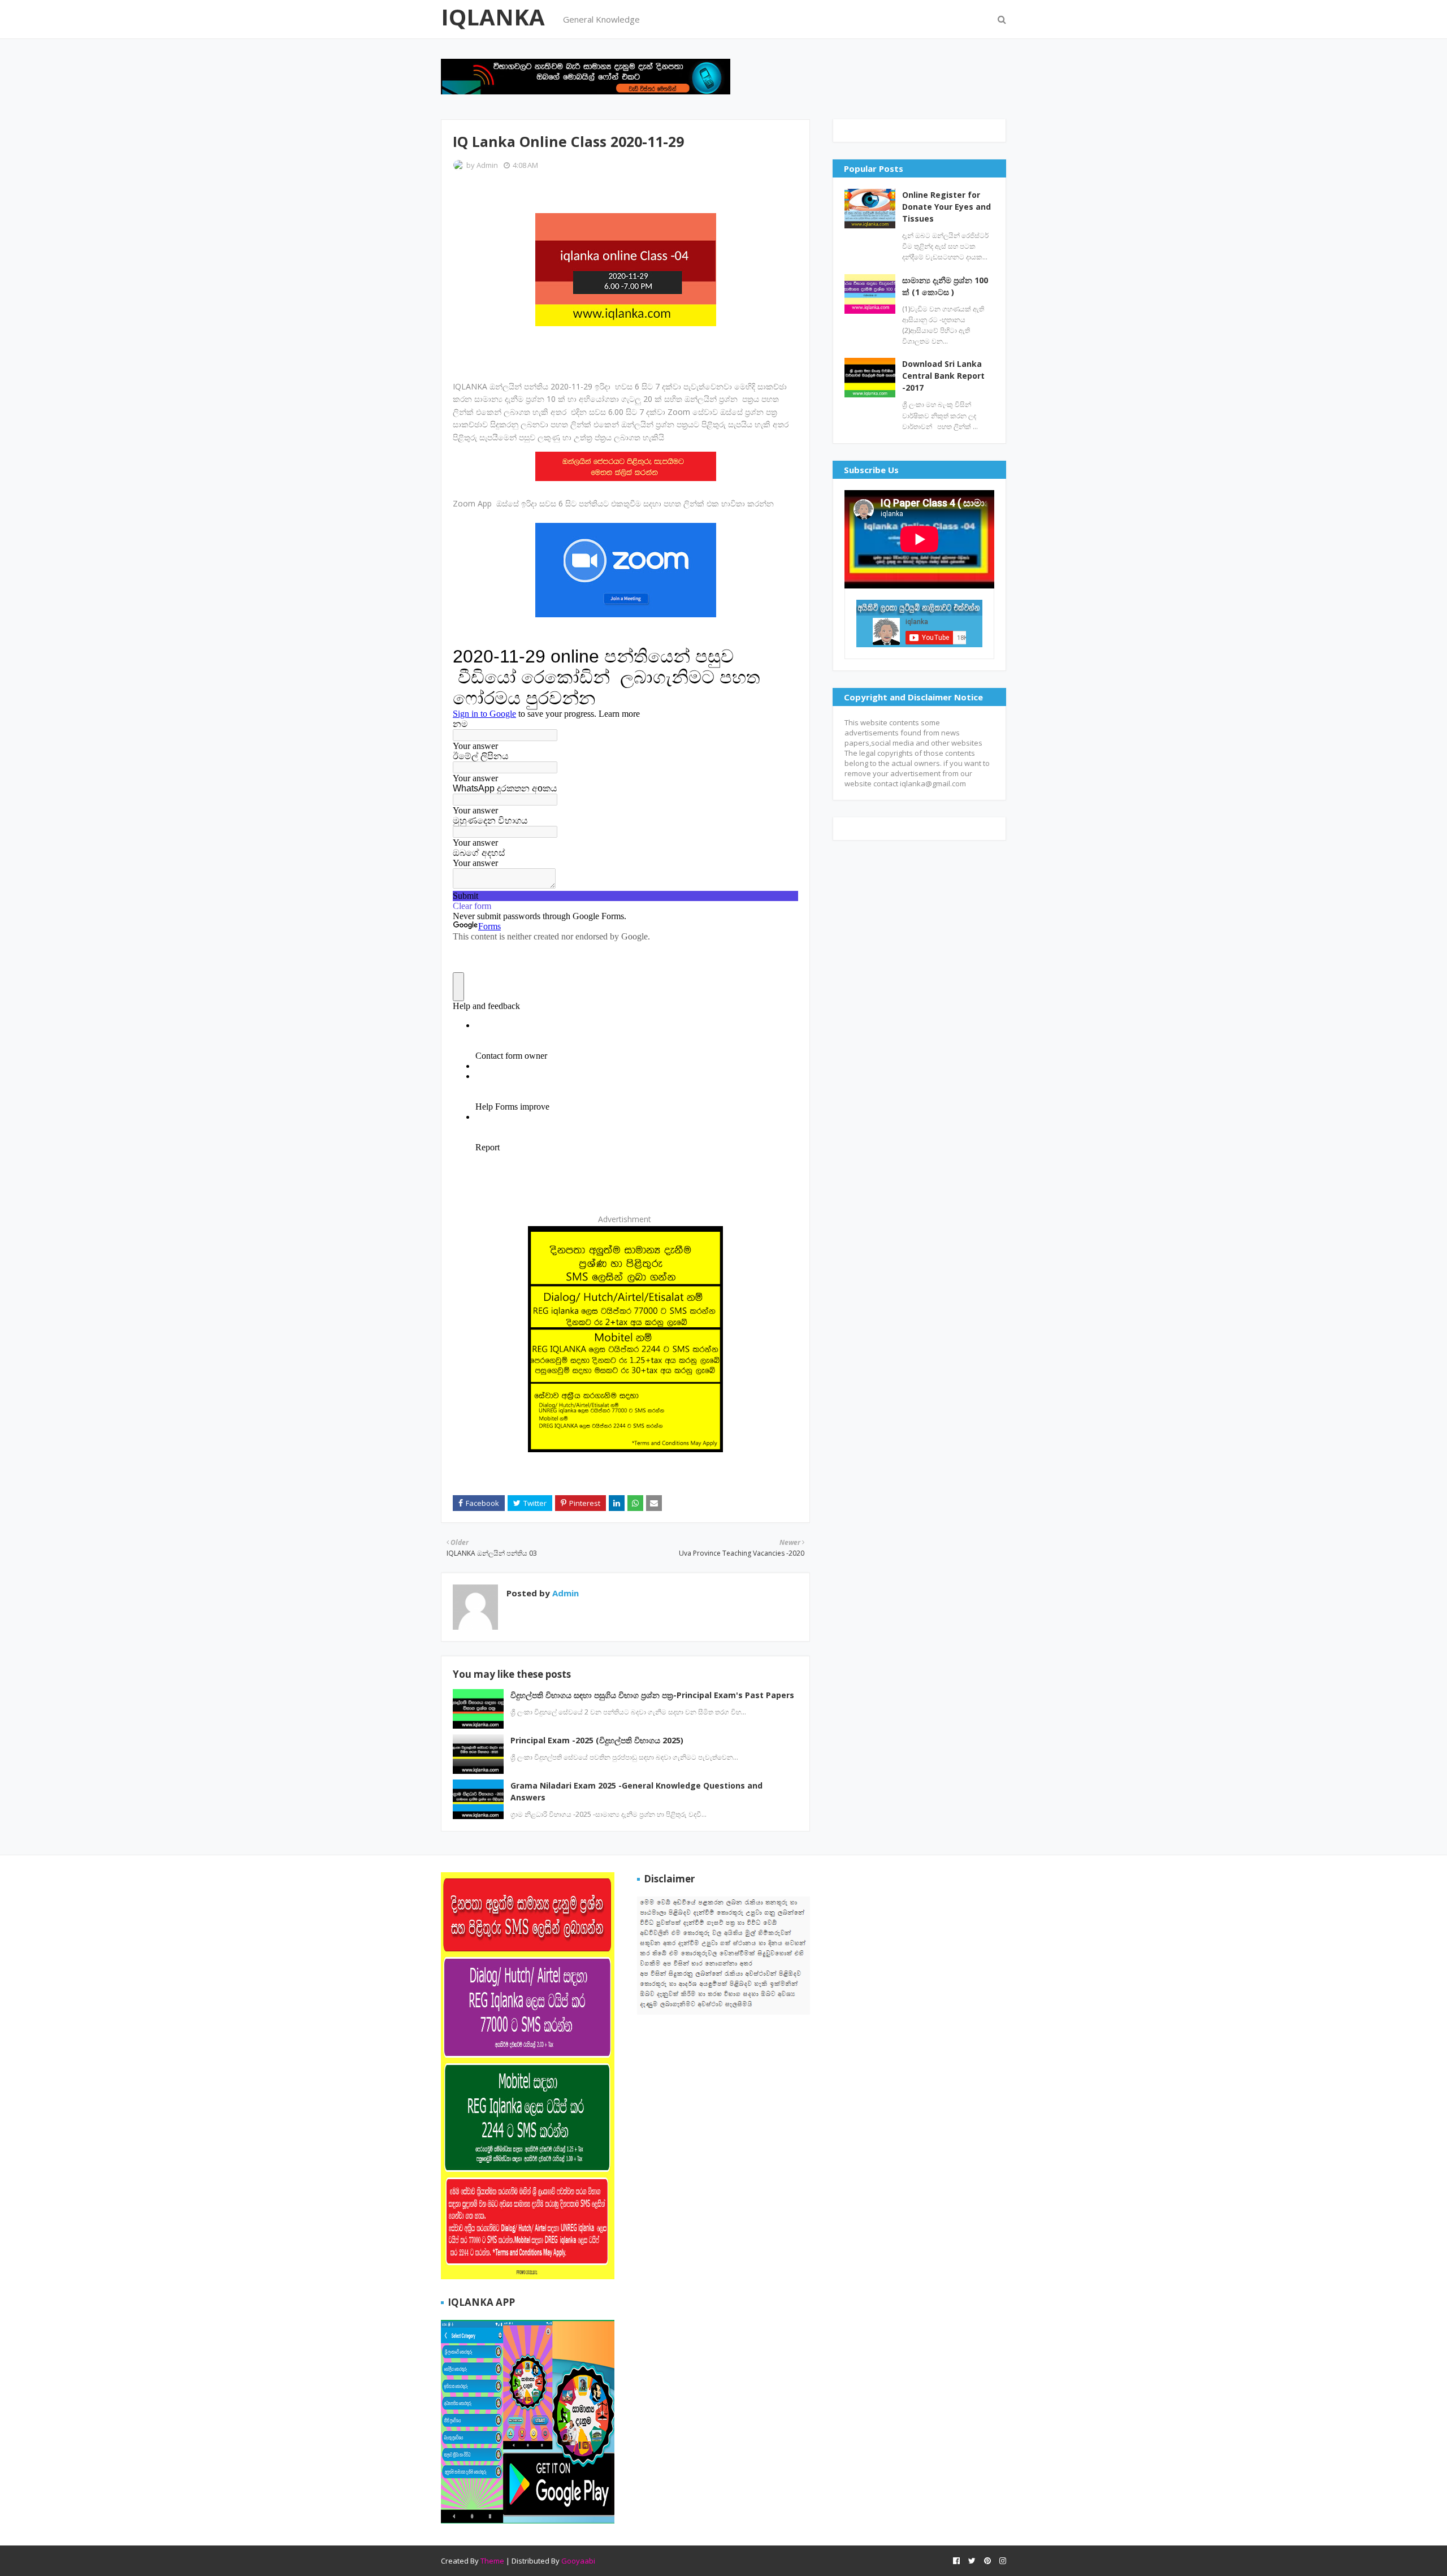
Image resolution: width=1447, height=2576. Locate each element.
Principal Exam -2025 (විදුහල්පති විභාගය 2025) (597, 1740)
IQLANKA (493, 17)
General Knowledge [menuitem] (601, 19)
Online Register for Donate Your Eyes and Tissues (946, 207)
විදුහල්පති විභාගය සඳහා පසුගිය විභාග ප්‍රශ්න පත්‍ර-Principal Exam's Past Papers (652, 1695)
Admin (487, 165)
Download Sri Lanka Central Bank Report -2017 (943, 376)
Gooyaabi (578, 2561)
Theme (492, 2561)
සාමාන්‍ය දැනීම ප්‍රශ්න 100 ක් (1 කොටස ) (945, 286)
